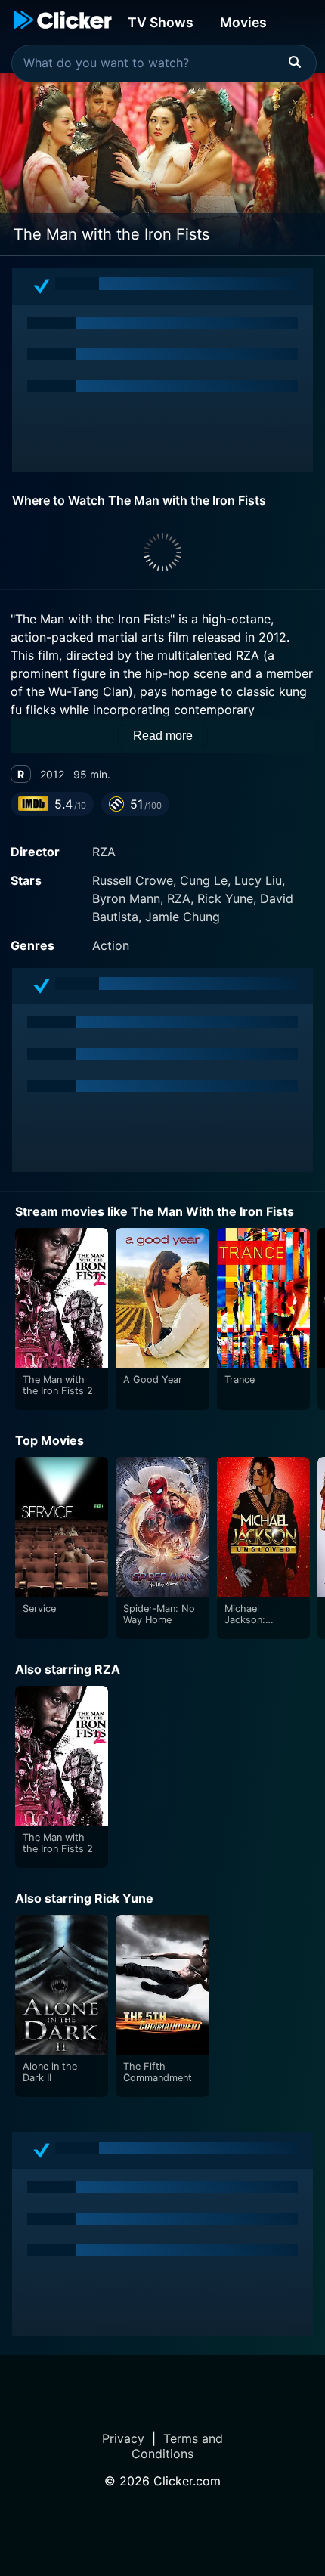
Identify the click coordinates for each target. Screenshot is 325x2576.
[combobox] (164, 63)
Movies (243, 22)
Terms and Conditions (177, 2446)
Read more (163, 736)
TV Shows (161, 22)
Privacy (123, 2438)
